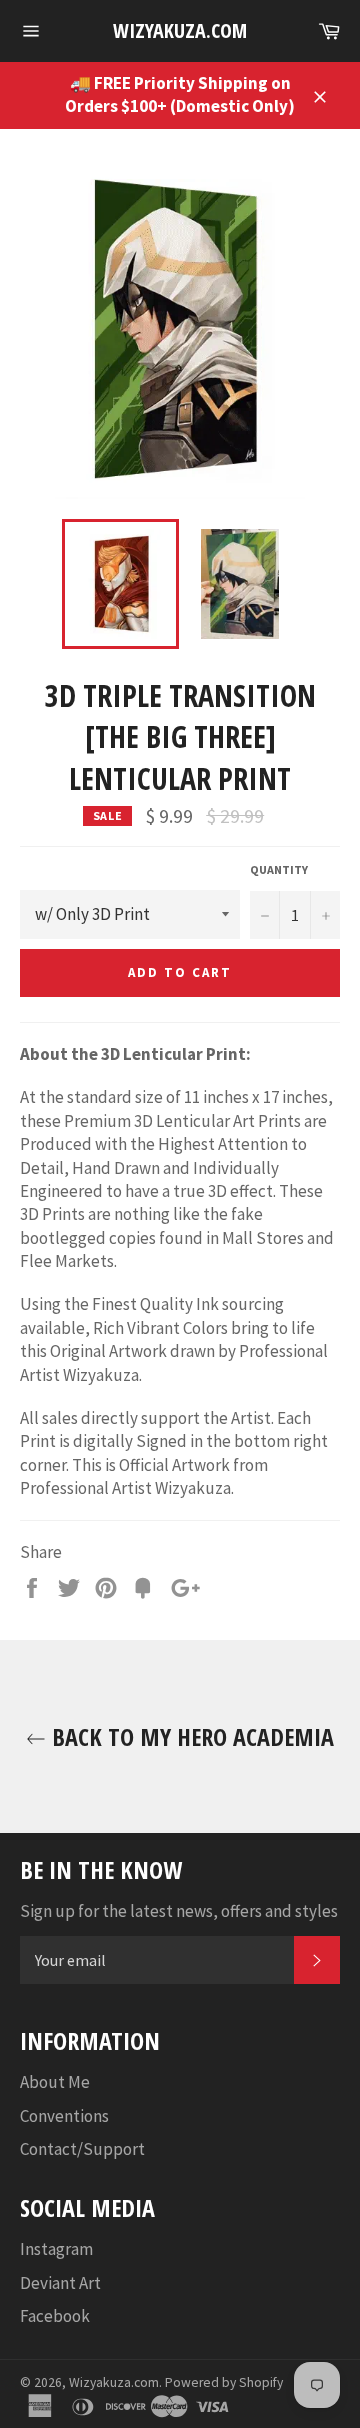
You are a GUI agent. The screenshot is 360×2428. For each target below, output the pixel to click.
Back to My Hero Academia (190, 1736)
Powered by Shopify (224, 2382)
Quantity (279, 869)
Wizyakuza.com (180, 30)
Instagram (56, 2249)
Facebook (55, 2316)
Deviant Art (60, 2283)
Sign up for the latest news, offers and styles (179, 1911)
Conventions (64, 2116)
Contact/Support (82, 2149)
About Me (55, 2082)
